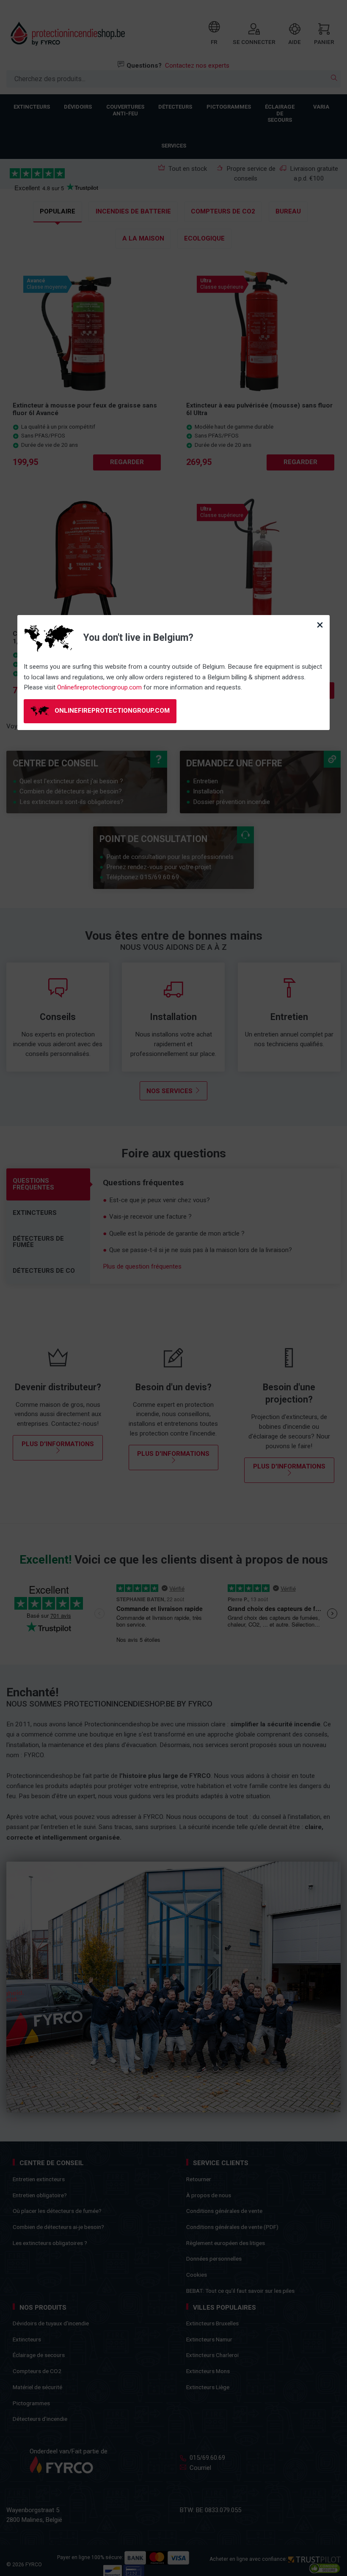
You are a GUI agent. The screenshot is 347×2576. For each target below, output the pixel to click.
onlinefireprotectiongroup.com (111, 711)
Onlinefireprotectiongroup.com (99, 687)
